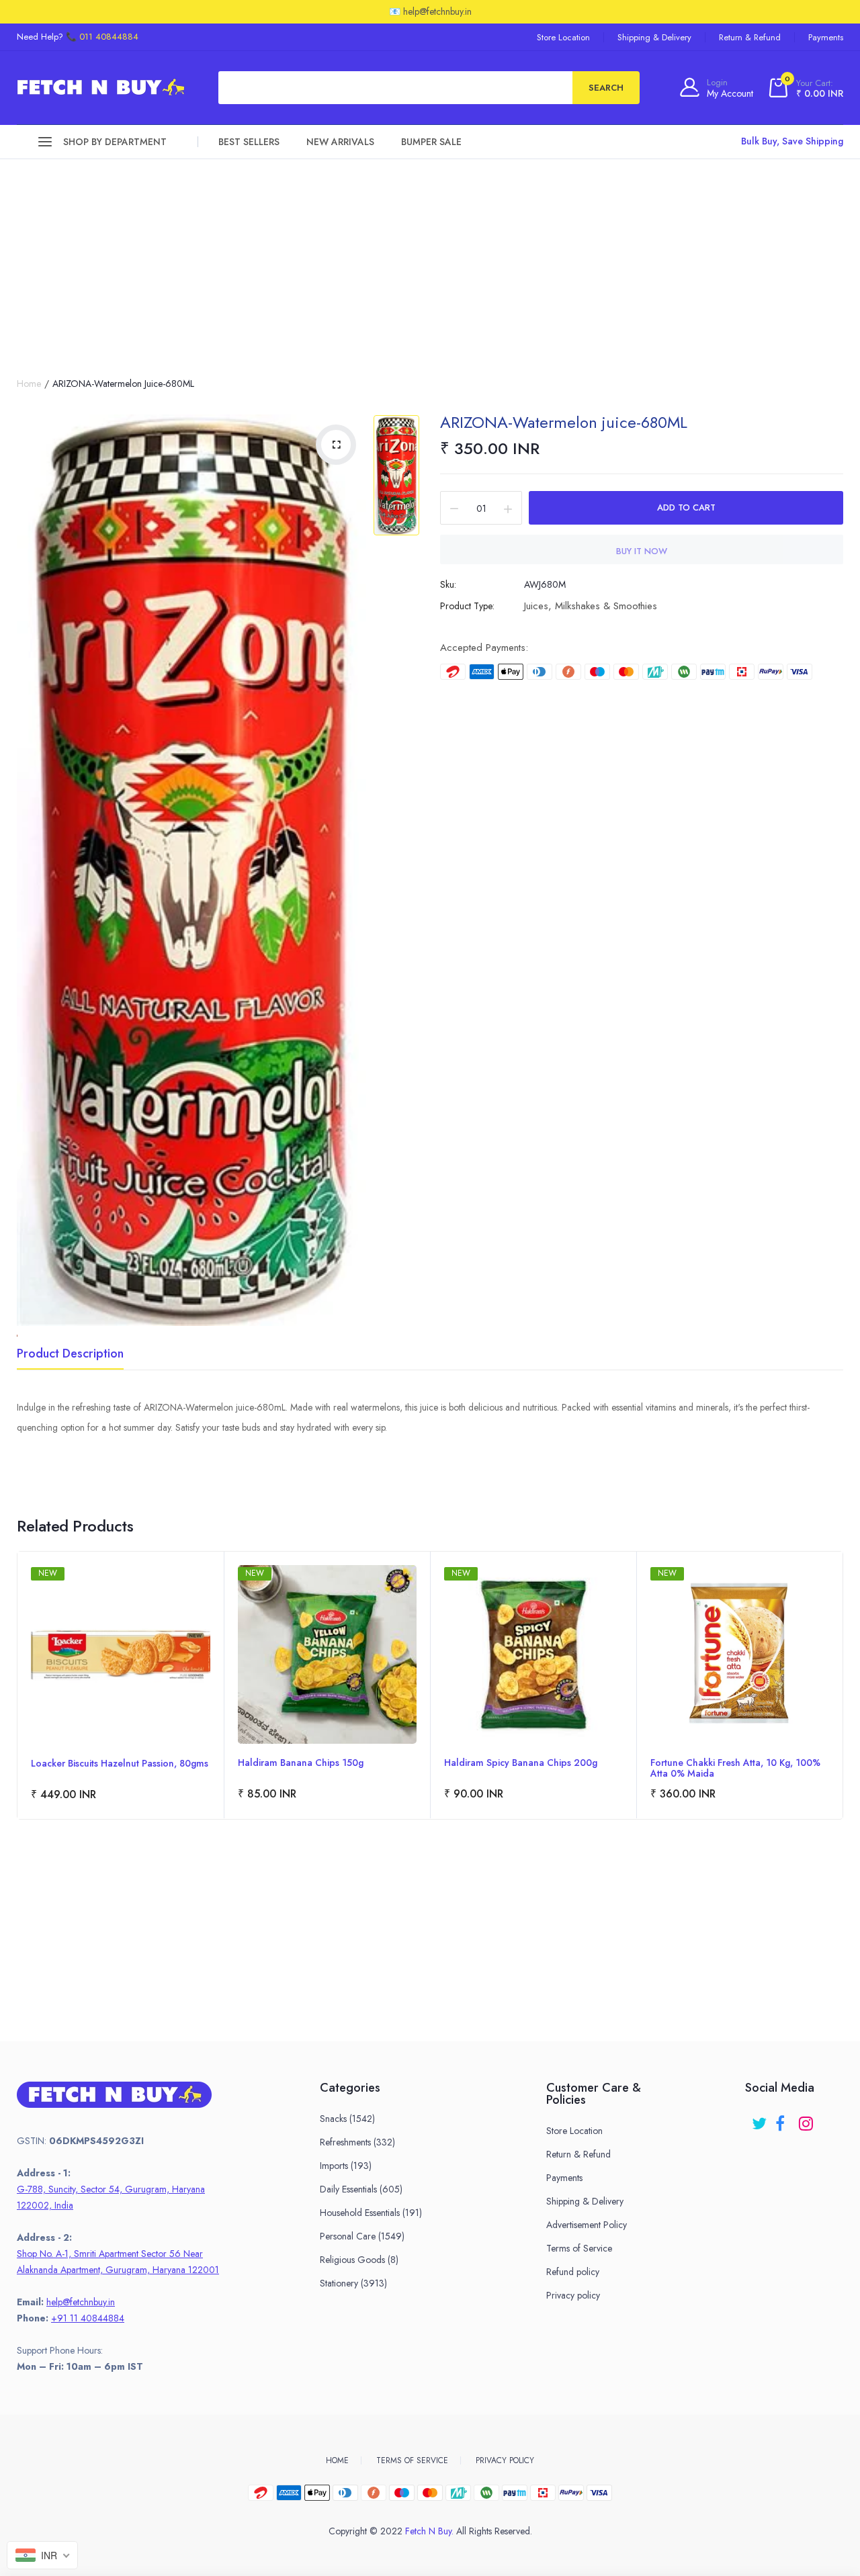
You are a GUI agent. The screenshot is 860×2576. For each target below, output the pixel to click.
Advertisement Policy (587, 2225)
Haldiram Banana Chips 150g (301, 1763)
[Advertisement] (430, 260)
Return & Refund (750, 37)
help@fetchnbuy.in (81, 2302)
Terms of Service (579, 2248)
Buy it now (642, 551)
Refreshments (357, 2142)
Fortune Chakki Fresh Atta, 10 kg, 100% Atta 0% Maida (735, 1768)
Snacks (347, 2119)
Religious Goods (359, 2260)
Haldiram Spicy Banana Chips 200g (521, 1763)
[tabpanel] (121, 1685)
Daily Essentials (361, 2189)
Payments (826, 37)
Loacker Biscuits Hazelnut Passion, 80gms (120, 1764)
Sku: (448, 584)
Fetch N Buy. (429, 2531)
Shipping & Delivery (654, 37)
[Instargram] (807, 2119)
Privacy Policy (505, 2460)
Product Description (70, 1355)
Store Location (563, 37)
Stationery (353, 2283)
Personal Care (362, 2236)
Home (29, 384)
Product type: (467, 606)
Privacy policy (573, 2295)
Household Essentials (371, 2213)
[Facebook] (784, 2119)
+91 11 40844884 (88, 2318)
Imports (346, 2166)
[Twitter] (760, 2119)
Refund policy (573, 2272)
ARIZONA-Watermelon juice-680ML (564, 422)
